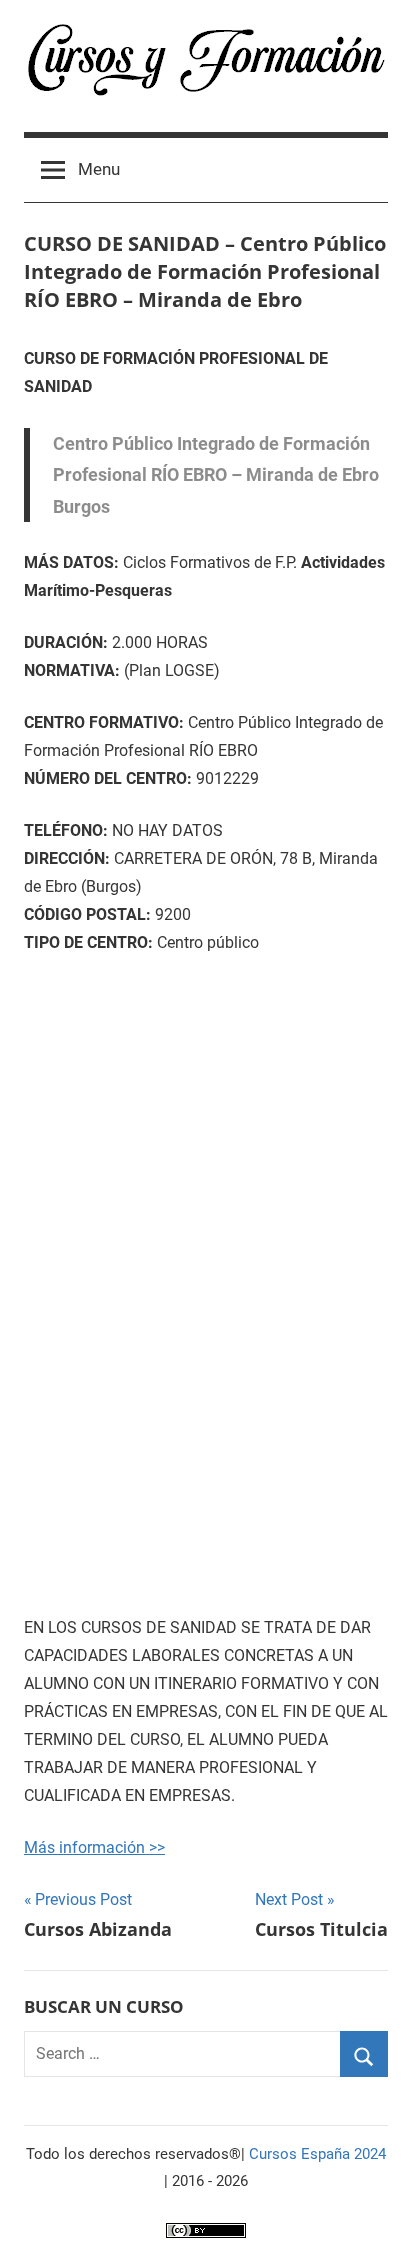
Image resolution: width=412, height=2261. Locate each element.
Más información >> (94, 1847)
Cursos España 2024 (317, 2154)
